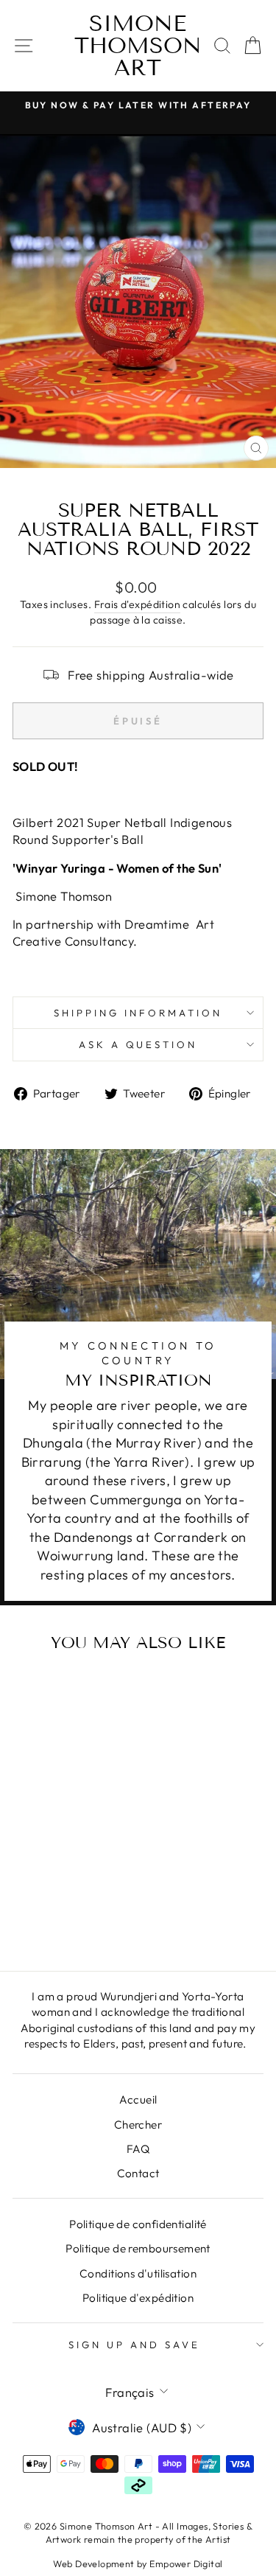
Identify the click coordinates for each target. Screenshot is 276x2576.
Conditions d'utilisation (138, 2273)
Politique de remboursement (138, 2248)
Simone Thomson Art (138, 46)
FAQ (138, 2149)
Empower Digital (186, 2563)
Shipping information (138, 1013)
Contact (138, 2173)
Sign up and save (134, 2345)
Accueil (138, 2099)
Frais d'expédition (137, 604)
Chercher (138, 2125)
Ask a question (138, 1044)
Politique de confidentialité (138, 2224)
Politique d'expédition (138, 2298)
